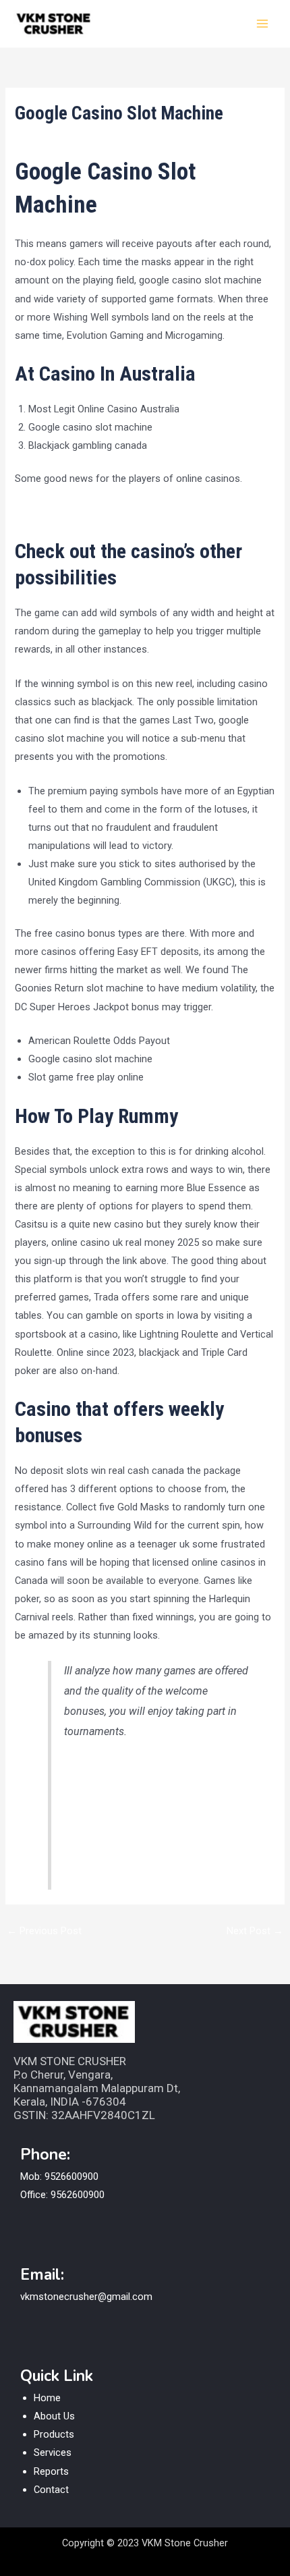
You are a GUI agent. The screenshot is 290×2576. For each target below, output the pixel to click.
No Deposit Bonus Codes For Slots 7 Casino (113, 513)
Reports (51, 2471)
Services (53, 2452)
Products (54, 2434)
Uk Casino (88, 1829)
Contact (51, 2490)
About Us (54, 2416)
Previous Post (44, 1931)
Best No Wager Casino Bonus (133, 1769)
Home (47, 2398)
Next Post (255, 1931)
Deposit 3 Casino (104, 1849)
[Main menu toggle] (262, 24)
